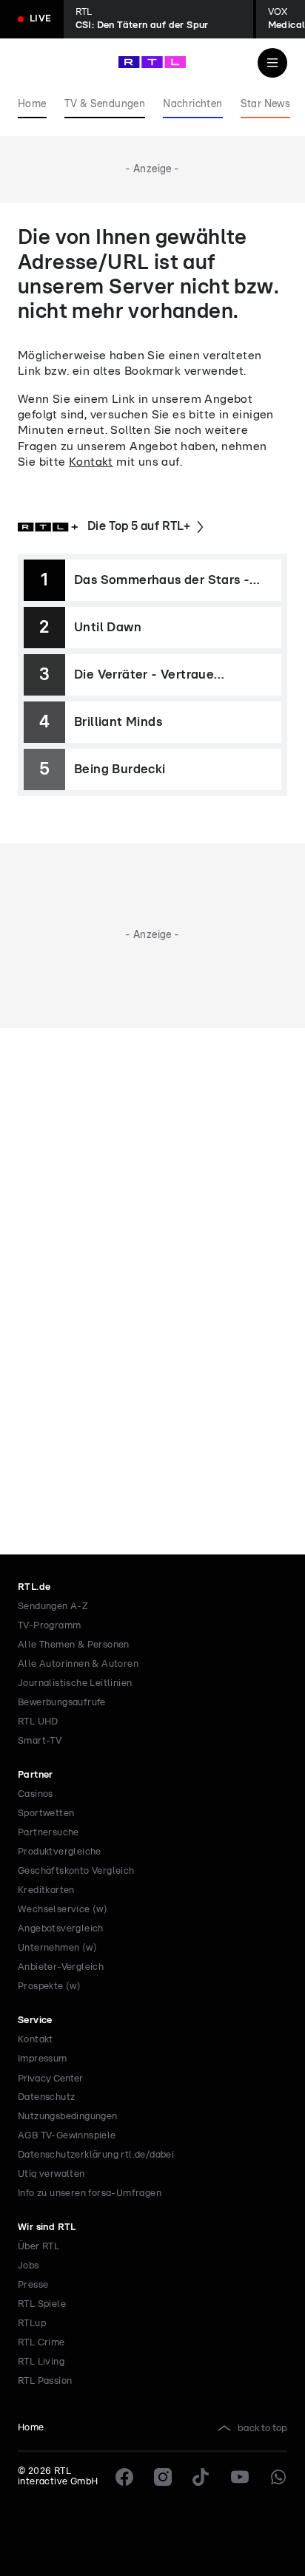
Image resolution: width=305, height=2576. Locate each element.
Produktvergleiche (60, 1852)
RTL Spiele (42, 2304)
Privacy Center (50, 2079)
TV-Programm (49, 1626)
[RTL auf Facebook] (124, 2477)
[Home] (152, 62)
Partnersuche (48, 1833)
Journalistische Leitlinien (75, 1683)
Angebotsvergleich (61, 1929)
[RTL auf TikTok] (201, 2477)
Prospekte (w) (49, 1987)
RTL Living (41, 2362)
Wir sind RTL (47, 2227)
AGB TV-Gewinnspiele (67, 2136)
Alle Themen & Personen (74, 1645)
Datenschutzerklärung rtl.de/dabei (96, 2155)
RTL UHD (38, 1722)
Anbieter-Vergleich (61, 1967)
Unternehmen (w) (57, 1948)
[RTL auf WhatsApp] (278, 2477)
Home (31, 2428)
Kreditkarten (46, 1890)
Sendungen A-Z (53, 1607)
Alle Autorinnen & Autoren (78, 1664)
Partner (36, 1775)
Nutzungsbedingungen (68, 2117)
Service (35, 2021)
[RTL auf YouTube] (240, 2477)
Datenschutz (46, 2097)
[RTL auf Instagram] (163, 2477)
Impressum (43, 2059)
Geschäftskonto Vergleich (76, 1871)
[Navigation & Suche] (272, 63)
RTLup (32, 2324)
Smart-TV (40, 1741)
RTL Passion (45, 2381)
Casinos (36, 1794)
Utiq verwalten (51, 2174)
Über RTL (38, 2247)
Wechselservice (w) (63, 1910)
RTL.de (34, 1587)
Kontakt (91, 462)
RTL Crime (41, 2343)
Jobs (29, 2266)
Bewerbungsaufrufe (62, 1703)
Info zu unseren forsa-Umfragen (90, 2193)
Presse (33, 2285)
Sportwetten (46, 1814)
